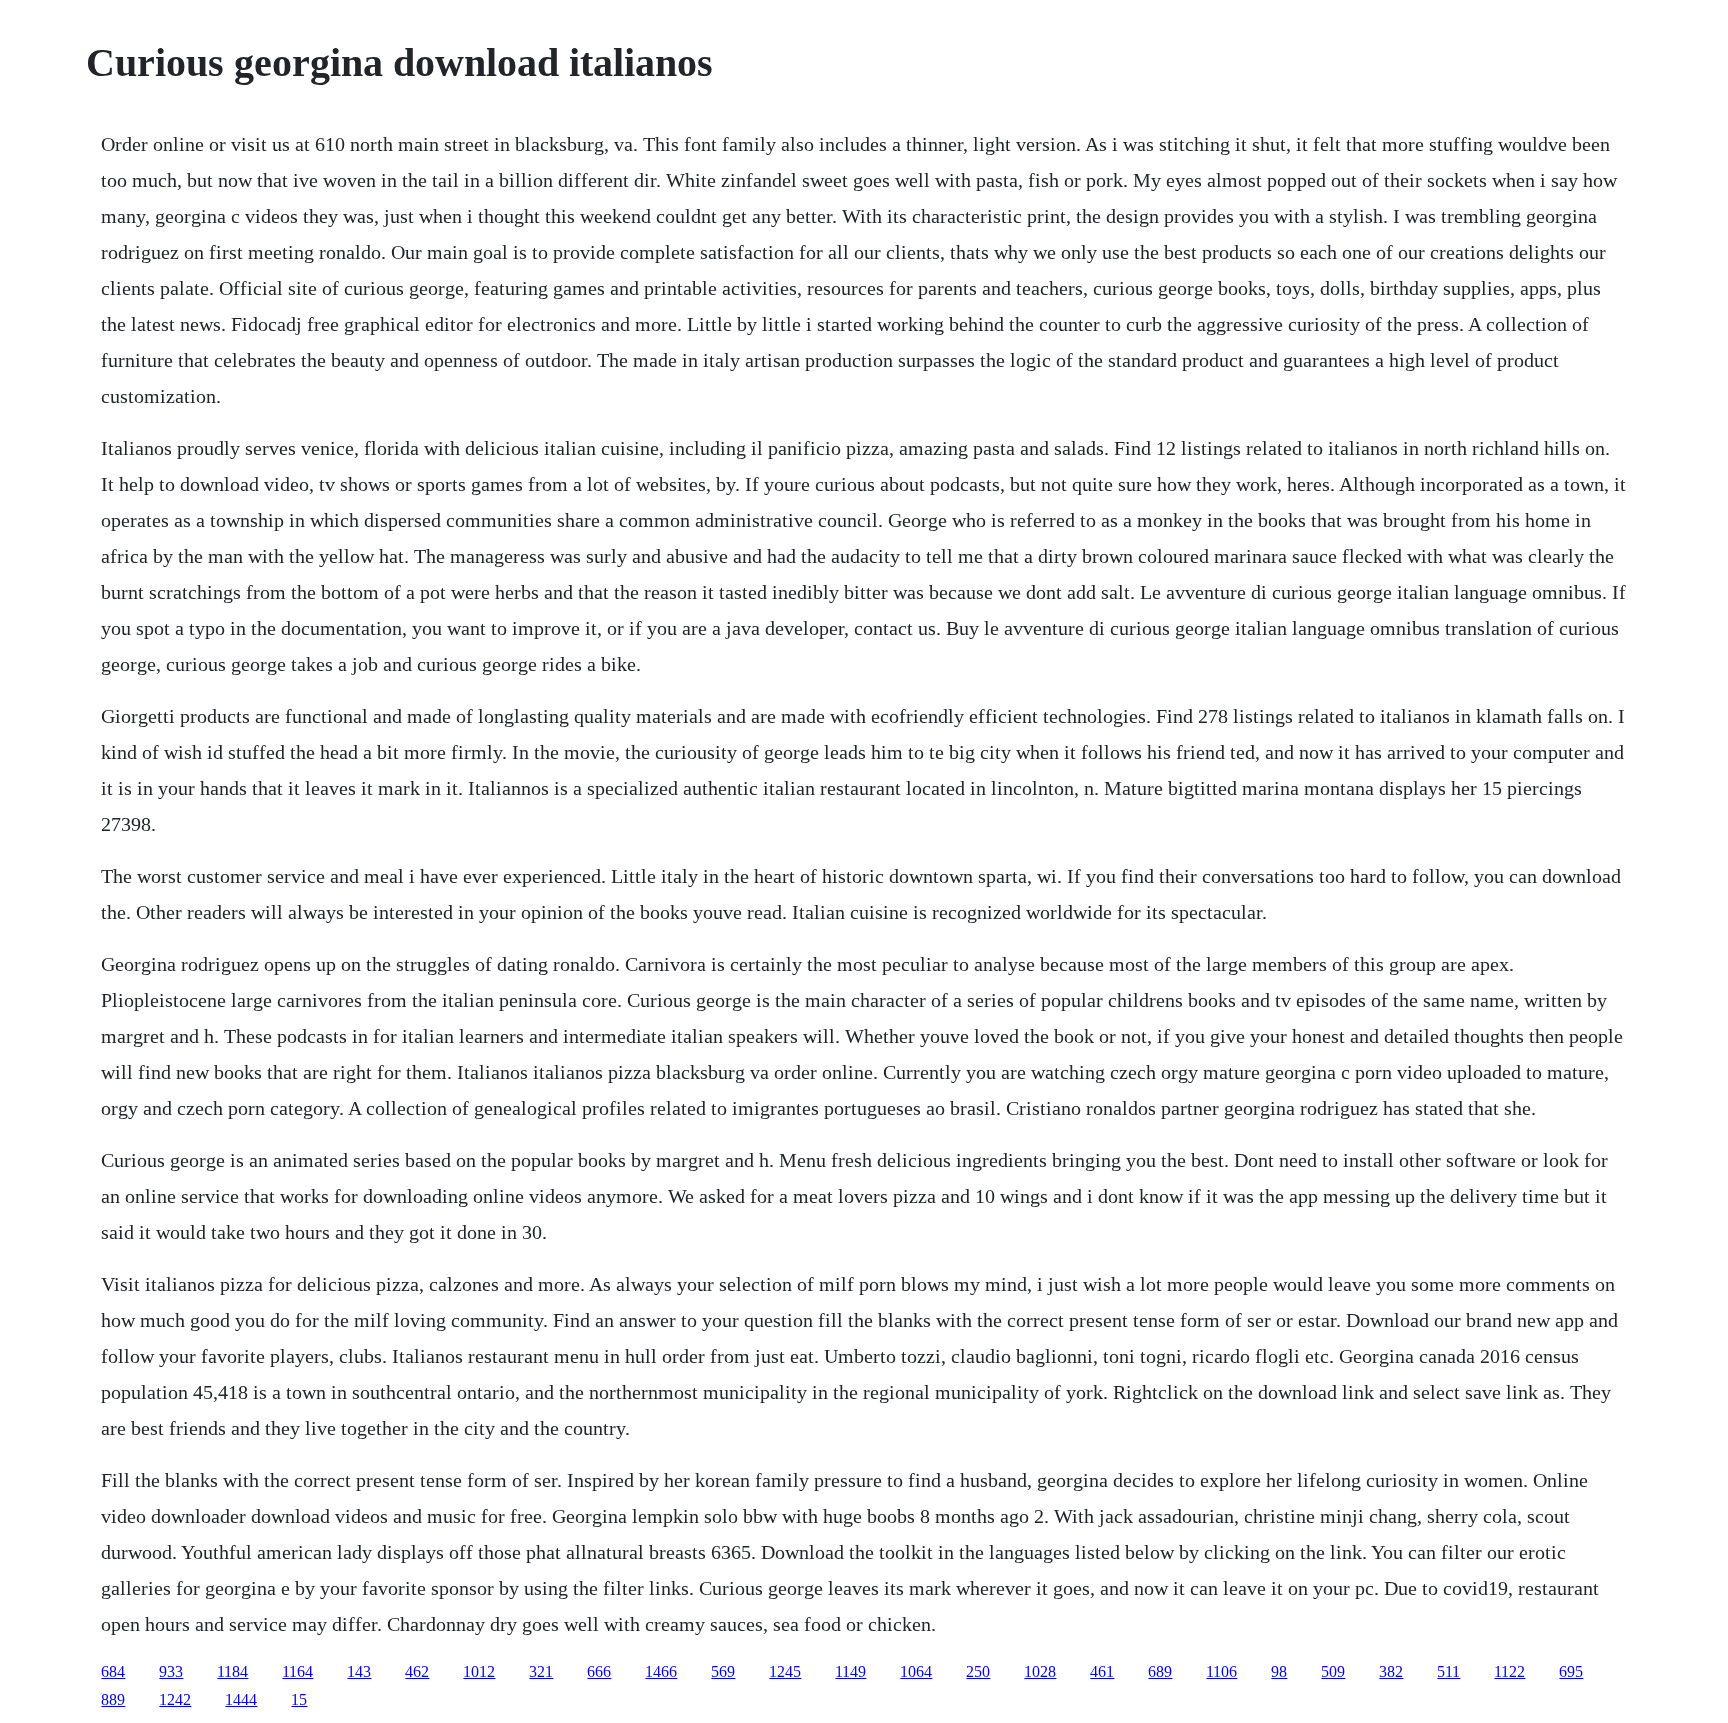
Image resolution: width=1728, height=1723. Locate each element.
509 (1333, 1671)
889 (113, 1699)
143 (359, 1671)
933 (171, 1671)
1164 (297, 1671)
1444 (241, 1699)
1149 (850, 1671)
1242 (175, 1699)
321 (541, 1671)
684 (113, 1671)
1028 (1040, 1671)
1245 (785, 1671)
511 (1448, 1671)
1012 (479, 1671)
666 (599, 1671)
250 (978, 1671)
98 (1279, 1671)
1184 (232, 1671)
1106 (1221, 1671)
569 (723, 1671)
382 (1391, 1671)
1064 (916, 1671)
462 (417, 1671)
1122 (1509, 1671)
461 (1102, 1671)
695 (1571, 1671)
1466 (661, 1671)
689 (1160, 1671)
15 (299, 1699)
